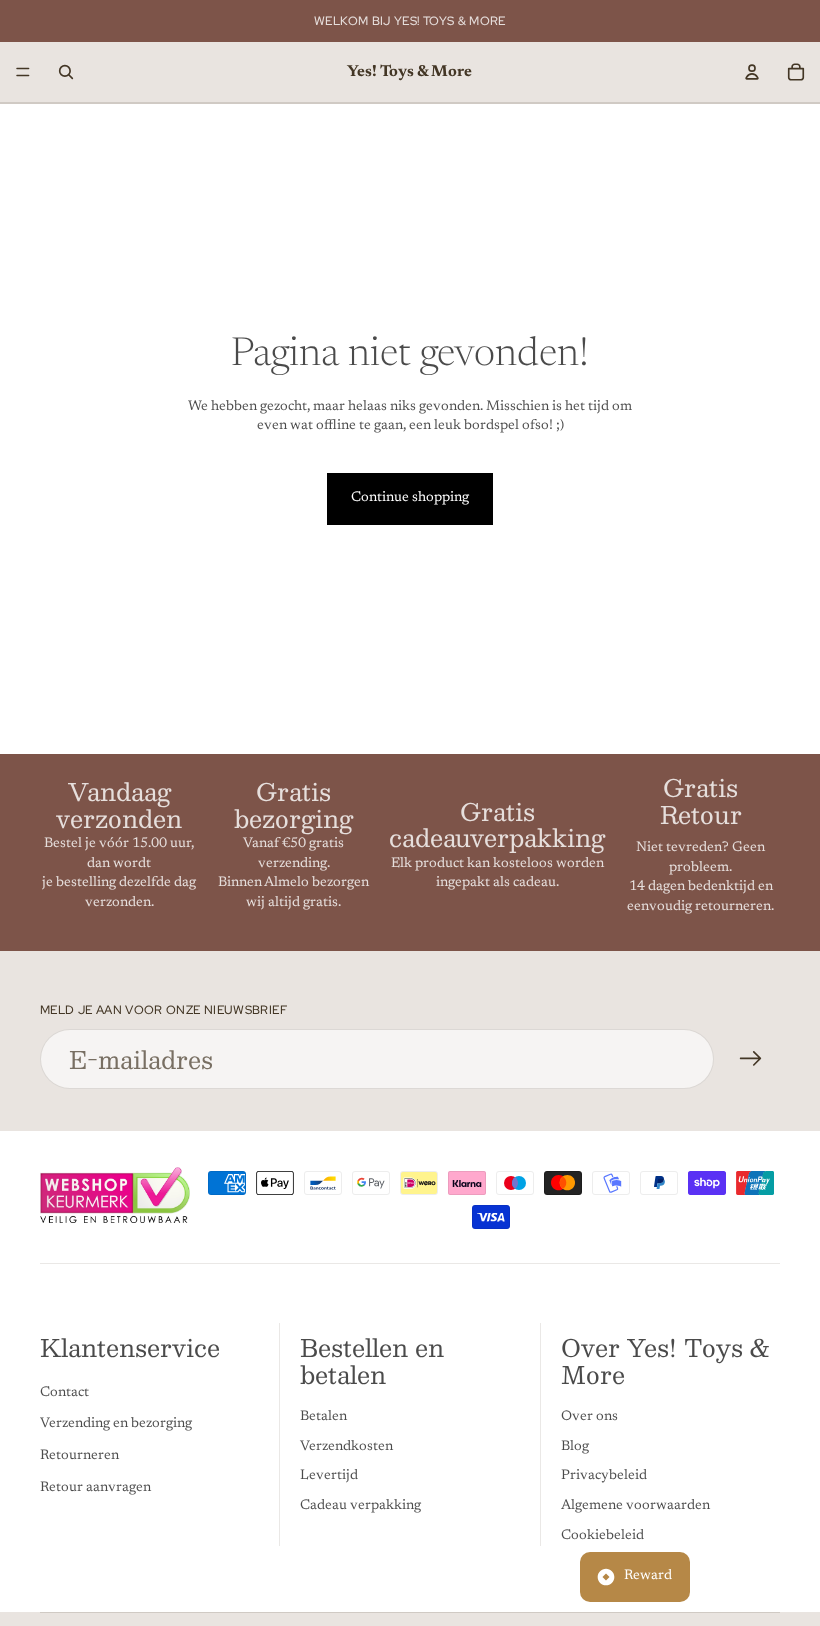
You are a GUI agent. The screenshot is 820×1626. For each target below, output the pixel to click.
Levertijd (329, 1476)
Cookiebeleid (602, 1536)
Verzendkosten (346, 1447)
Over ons (589, 1417)
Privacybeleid (604, 1476)
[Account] (752, 72)
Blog (575, 1447)
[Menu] (23, 72)
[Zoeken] (66, 72)
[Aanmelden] (751, 1059)
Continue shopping (410, 498)
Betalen (323, 1417)
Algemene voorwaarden (635, 1506)
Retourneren (79, 1456)
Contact (64, 1393)
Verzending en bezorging (116, 1424)
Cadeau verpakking (360, 1506)
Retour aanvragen (95, 1488)
